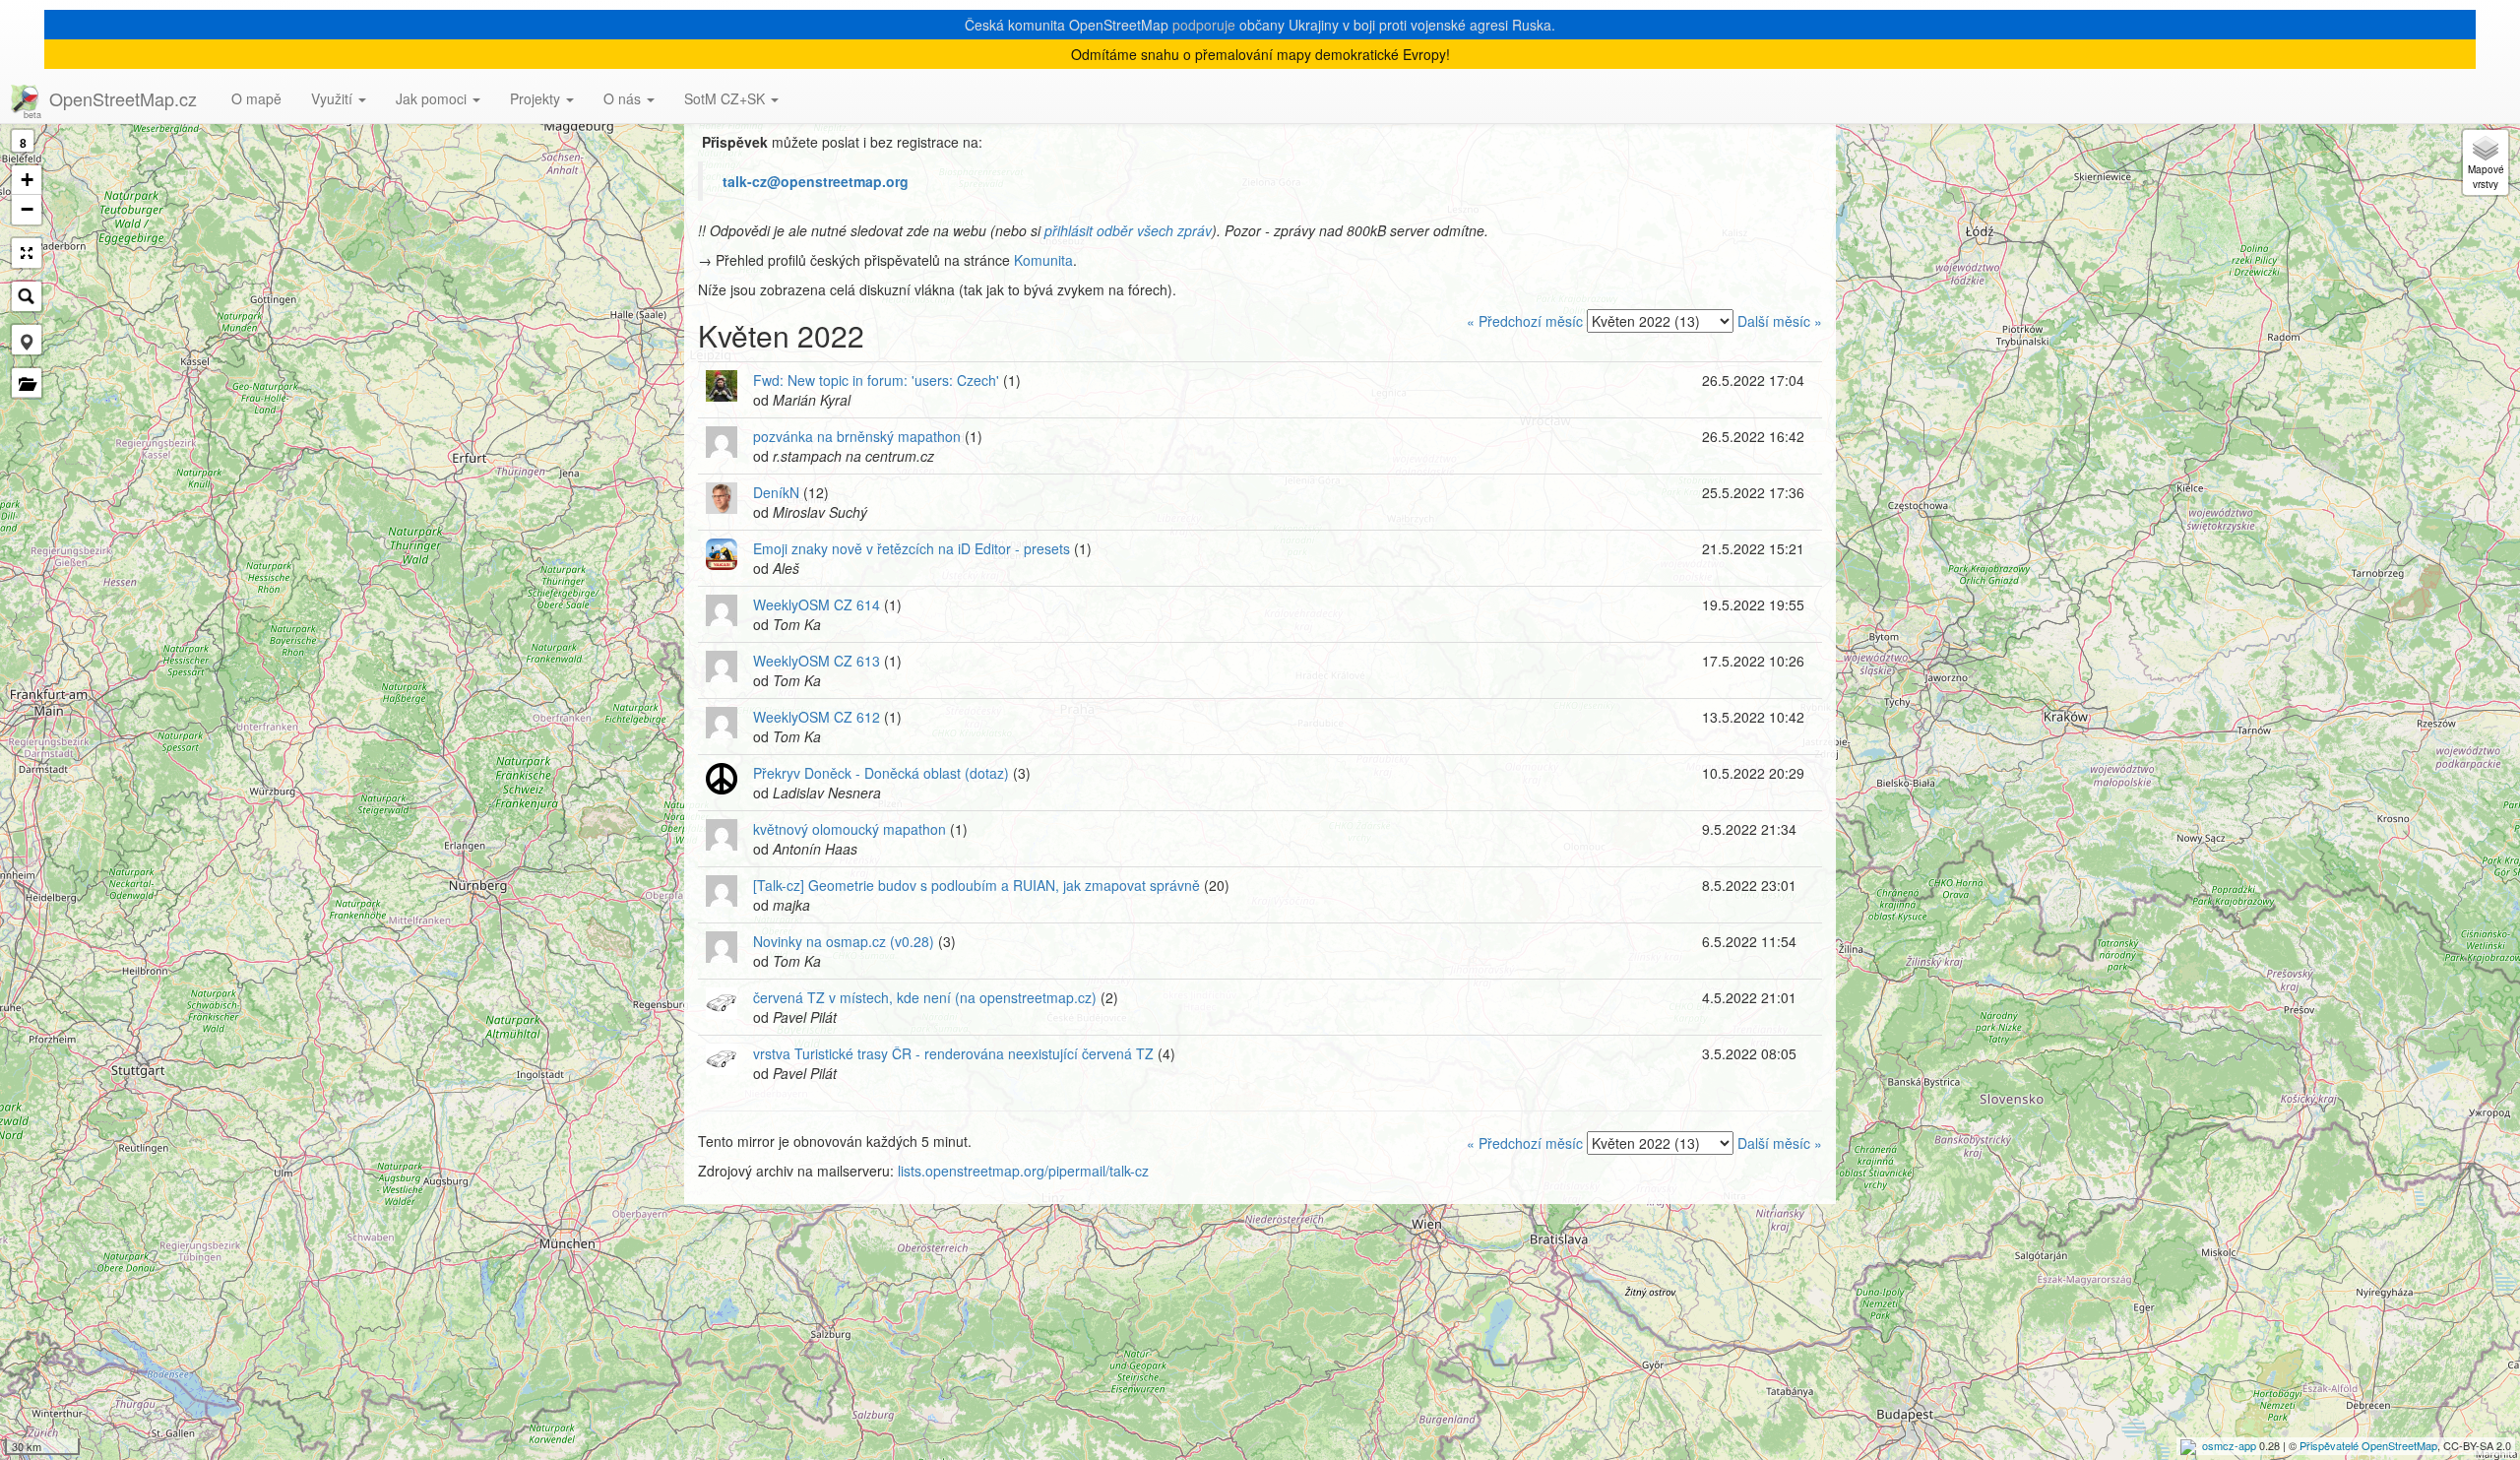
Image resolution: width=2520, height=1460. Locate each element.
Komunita (1043, 260)
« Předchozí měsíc (1525, 321)
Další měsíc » (1780, 321)
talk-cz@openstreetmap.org (816, 181)
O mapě (256, 98)
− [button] (27, 209)
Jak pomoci (433, 98)
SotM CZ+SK (726, 98)
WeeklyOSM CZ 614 (817, 604)
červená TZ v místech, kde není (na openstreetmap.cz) (925, 997)
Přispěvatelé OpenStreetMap (2368, 1445)
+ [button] (27, 180)
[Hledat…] (27, 296)
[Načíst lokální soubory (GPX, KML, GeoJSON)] (27, 383)
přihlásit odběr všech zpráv (1128, 230)
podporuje (1204, 25)
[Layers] (2486, 162)
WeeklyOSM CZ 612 (817, 717)
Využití (334, 98)
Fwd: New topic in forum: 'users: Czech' (876, 380)
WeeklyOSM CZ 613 (817, 661)
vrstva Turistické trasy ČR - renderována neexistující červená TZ (953, 1053)
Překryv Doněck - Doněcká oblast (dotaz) (881, 773)
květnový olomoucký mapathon (850, 829)
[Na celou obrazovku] (27, 253)
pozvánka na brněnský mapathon (857, 436)
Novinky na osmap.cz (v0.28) (844, 941)
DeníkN (776, 492)
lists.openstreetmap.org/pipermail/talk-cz (1023, 1171)
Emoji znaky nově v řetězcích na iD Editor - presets (912, 548)
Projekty (537, 98)
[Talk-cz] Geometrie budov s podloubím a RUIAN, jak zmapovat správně (976, 885)
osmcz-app (2229, 1445)
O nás (624, 98)
